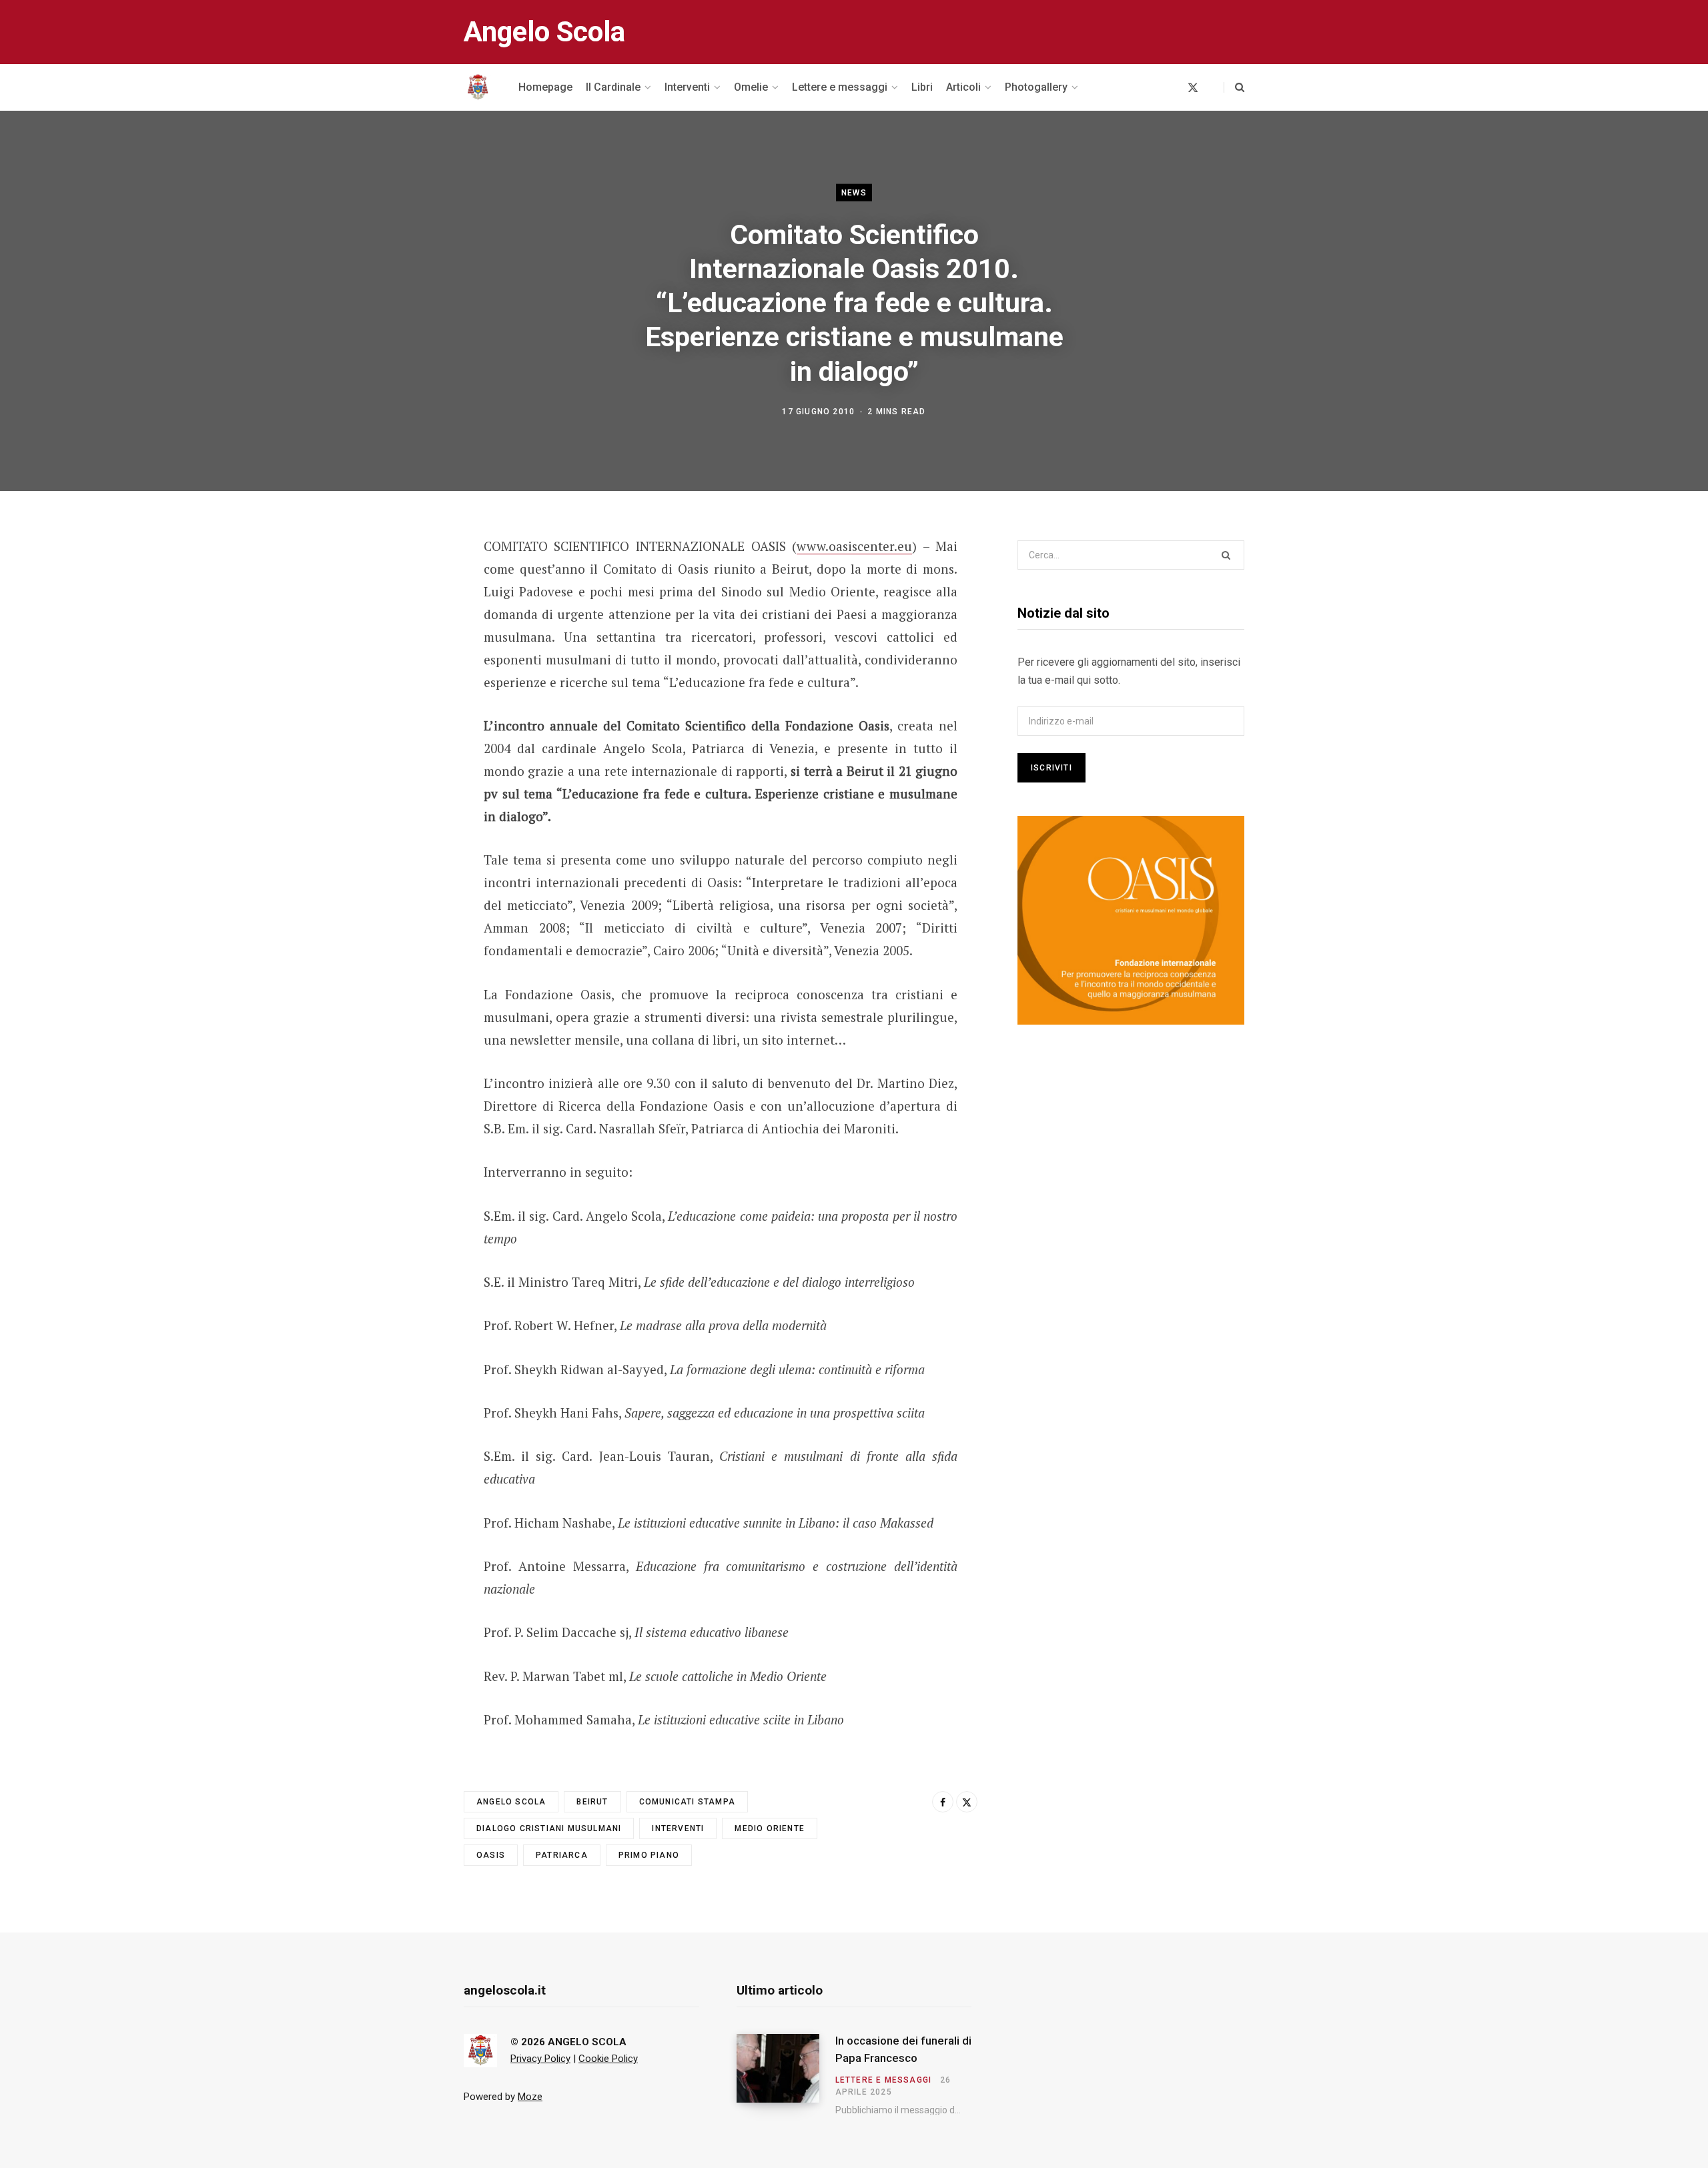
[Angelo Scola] (478, 87)
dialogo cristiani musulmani (549, 1828)
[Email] (398, 655)
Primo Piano (649, 1855)
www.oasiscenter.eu (854, 546)
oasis (491, 1855)
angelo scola (511, 1802)
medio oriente (770, 1828)
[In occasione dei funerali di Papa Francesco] (786, 2075)
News (854, 192)
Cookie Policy (608, 2059)
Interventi (678, 1828)
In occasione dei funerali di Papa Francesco (903, 2049)
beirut (592, 1802)
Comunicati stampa (687, 1802)
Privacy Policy (540, 2059)
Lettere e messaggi (884, 2080)
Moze (530, 2097)
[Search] (1234, 87)
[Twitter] (398, 620)
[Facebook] (398, 584)
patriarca (562, 1855)
